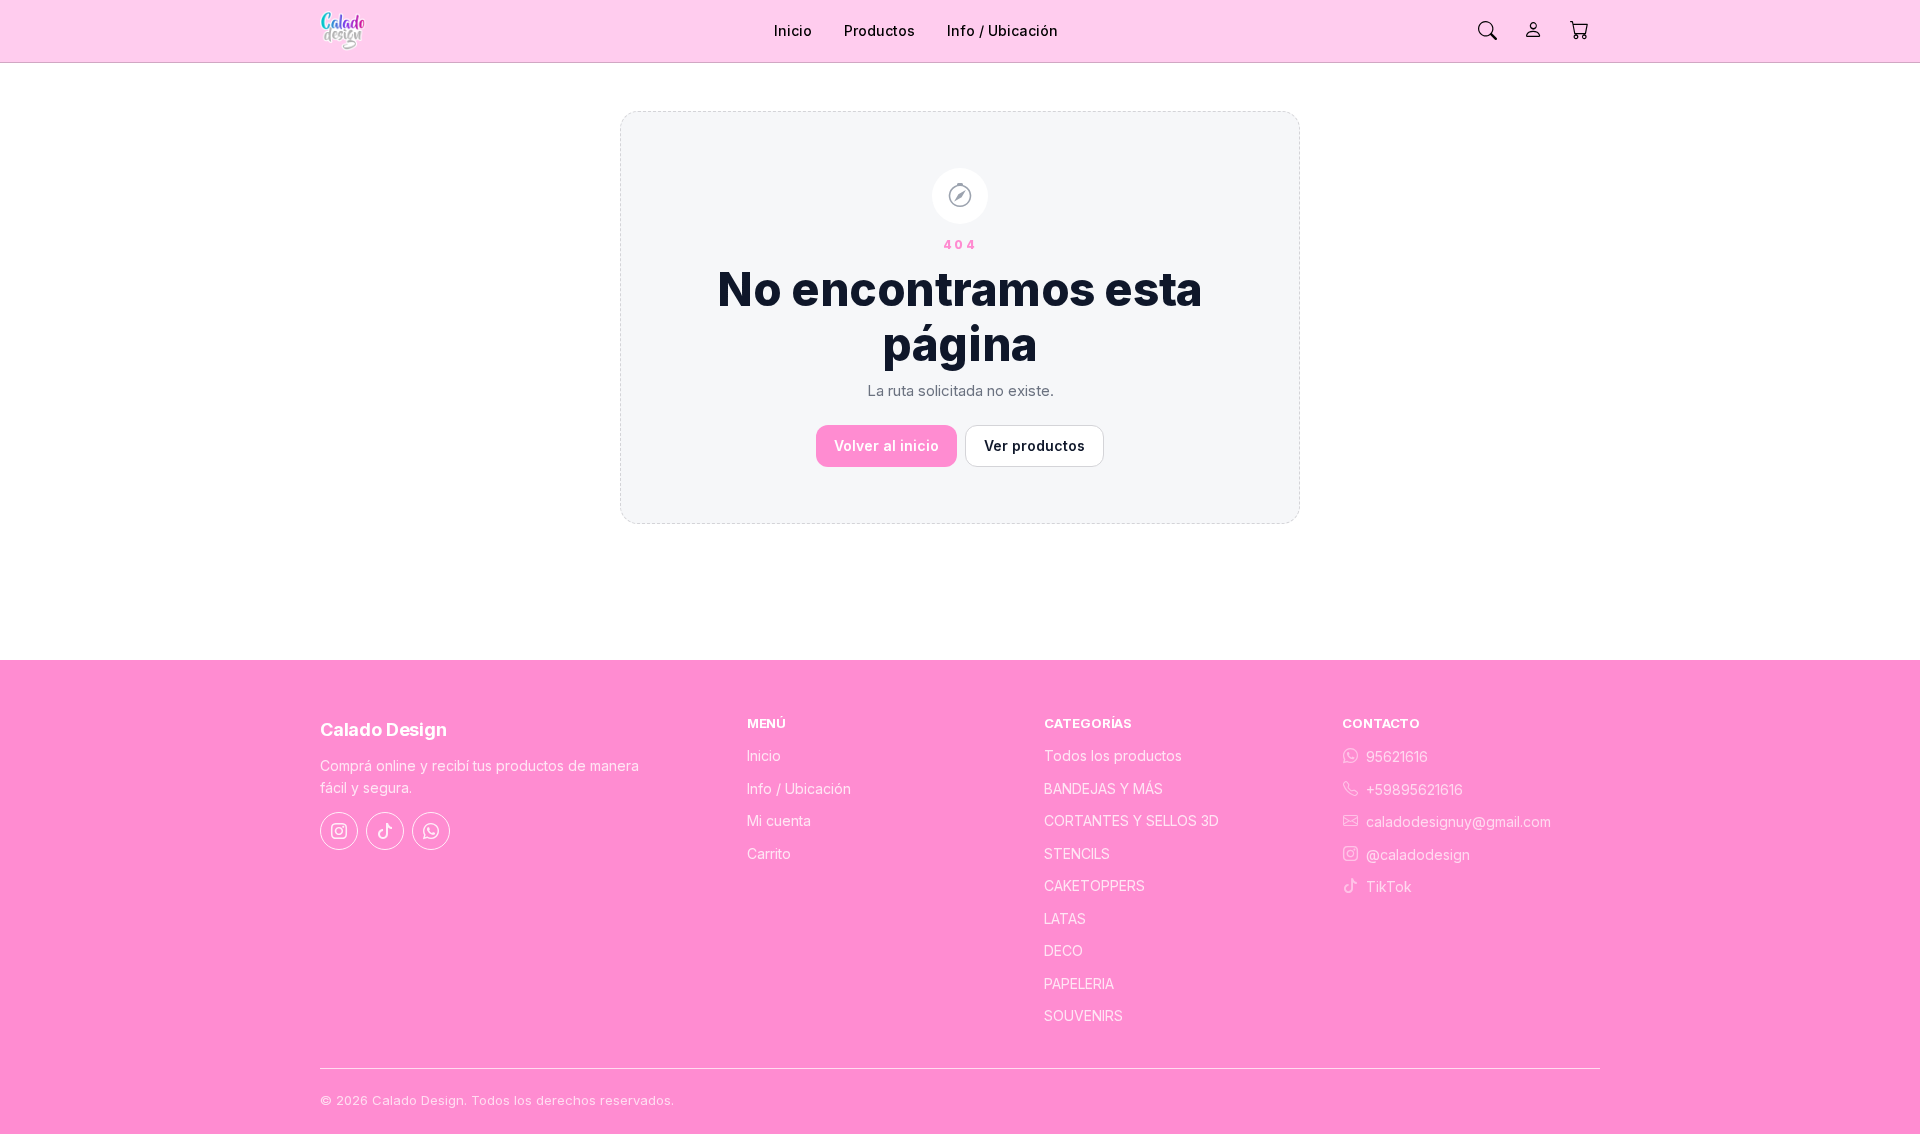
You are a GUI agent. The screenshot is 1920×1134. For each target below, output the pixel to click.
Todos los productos (1113, 755)
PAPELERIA (1079, 983)
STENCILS (1077, 853)
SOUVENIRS (1083, 1015)
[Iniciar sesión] (1533, 31)
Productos (879, 30)
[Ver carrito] (1579, 31)
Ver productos (1034, 445)
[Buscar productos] (1487, 31)
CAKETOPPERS (1094, 885)
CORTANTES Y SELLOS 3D (1131, 820)
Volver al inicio (886, 445)
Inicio (793, 30)
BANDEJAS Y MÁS (1103, 788)
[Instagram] (339, 831)
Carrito (769, 853)
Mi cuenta (779, 820)
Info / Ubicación (1002, 30)
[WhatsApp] (431, 831)
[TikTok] (385, 831)
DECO (1063, 950)
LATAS (1065, 918)
